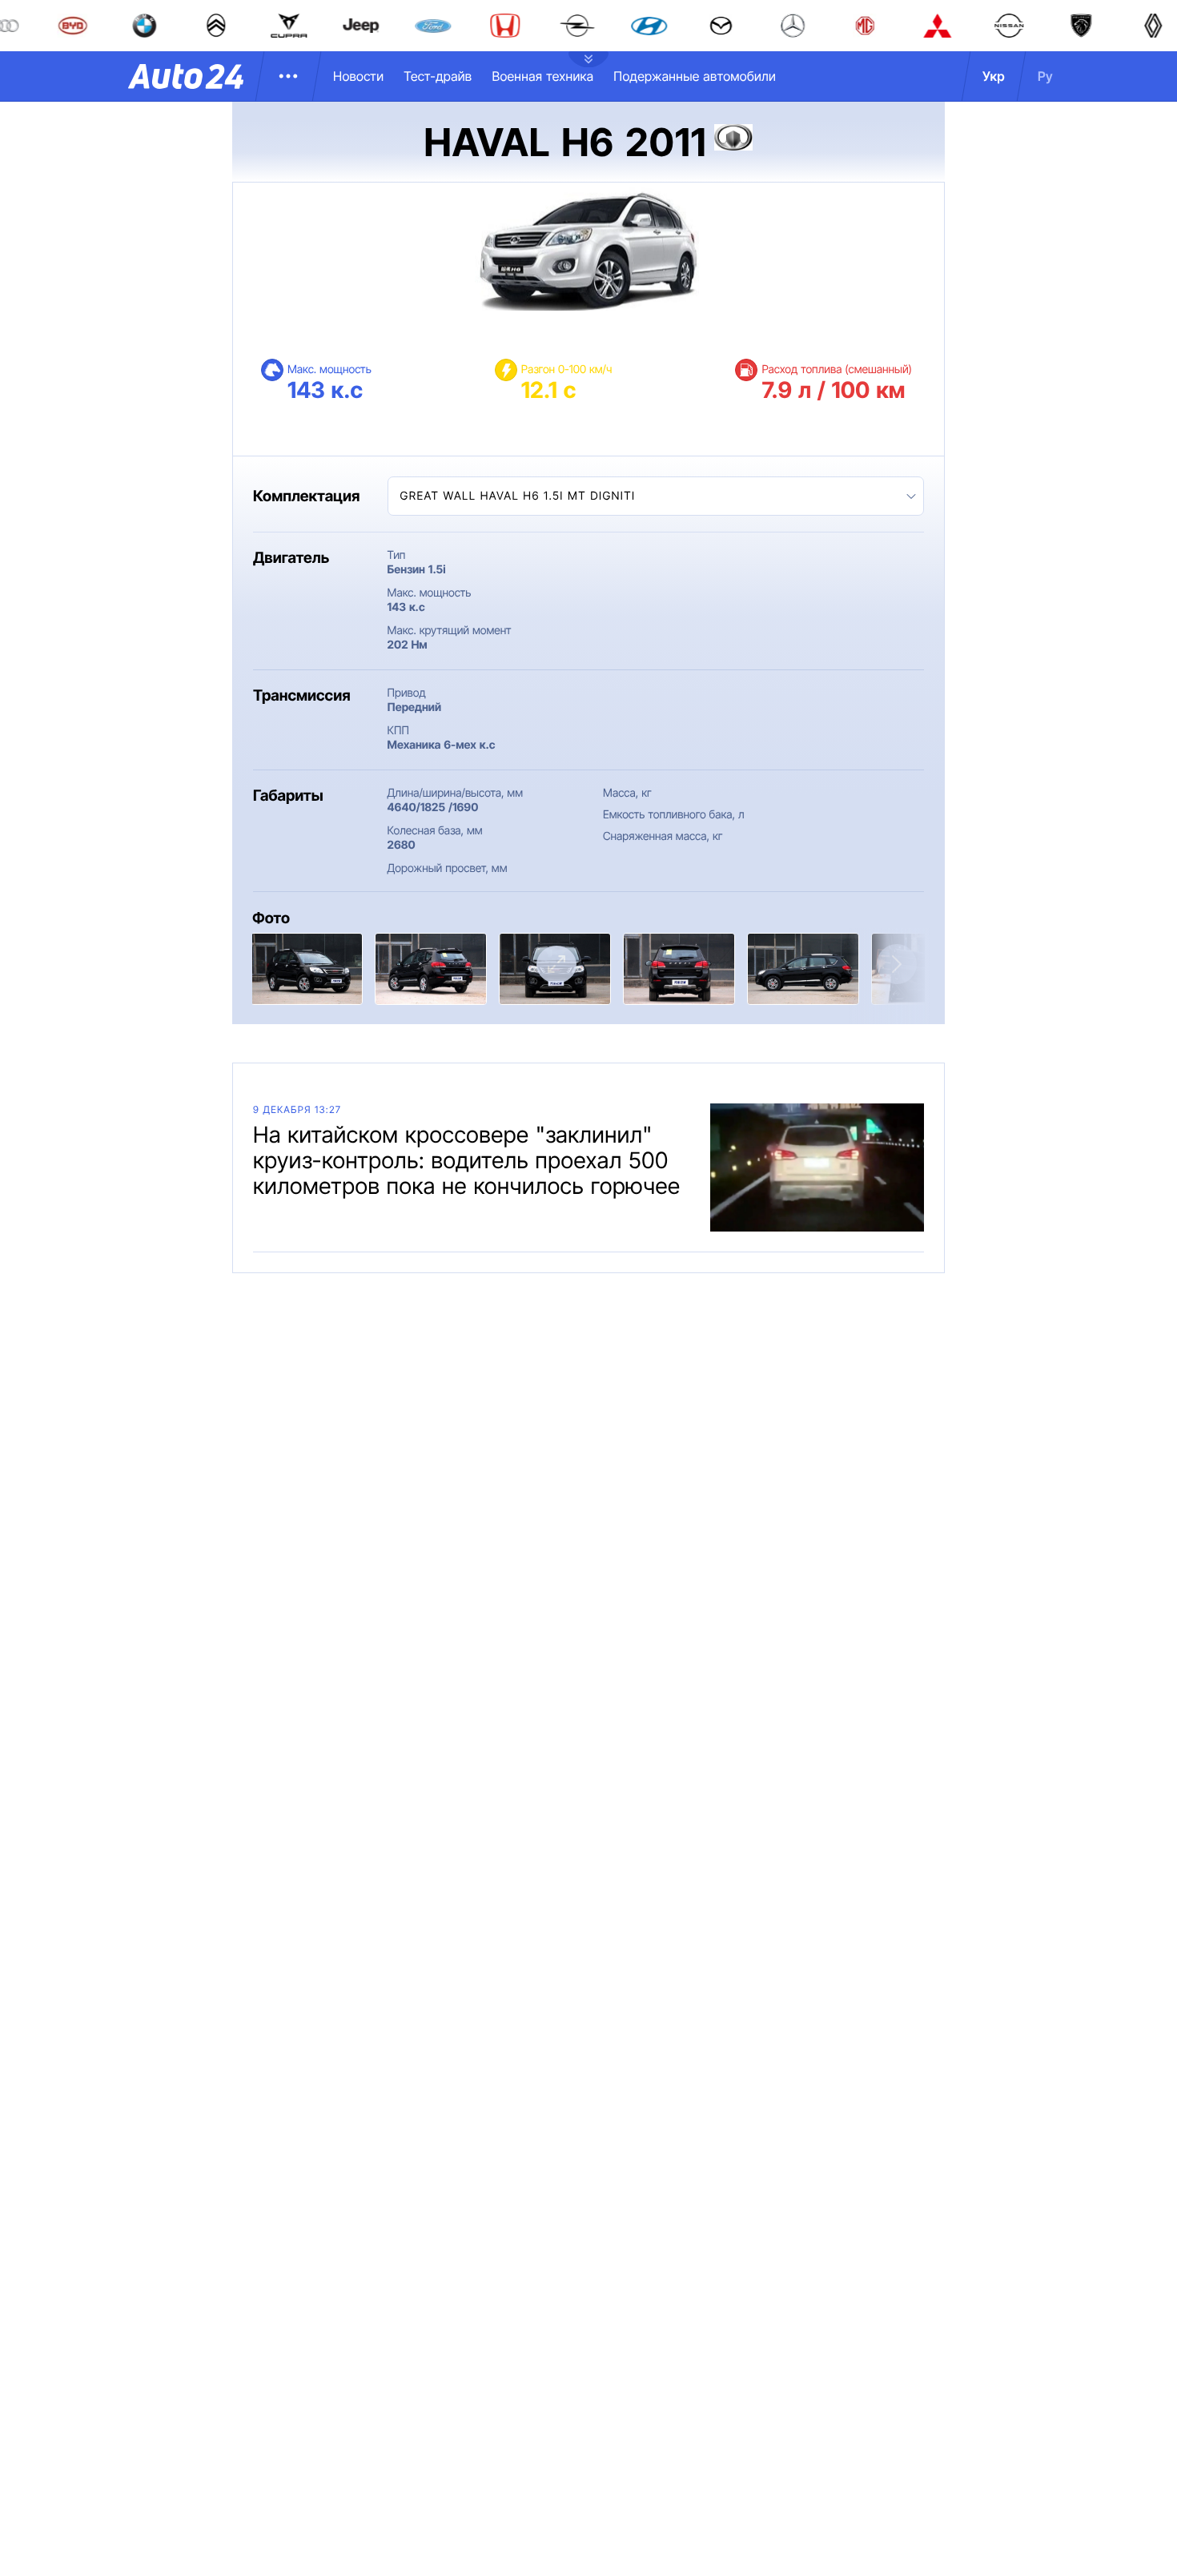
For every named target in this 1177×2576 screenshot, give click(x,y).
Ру (1045, 76)
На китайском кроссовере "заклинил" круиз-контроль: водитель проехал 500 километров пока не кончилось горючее (467, 1160)
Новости (358, 76)
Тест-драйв (438, 76)
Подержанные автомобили (695, 76)
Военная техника (542, 76)
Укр (994, 76)
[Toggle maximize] (556, 964)
